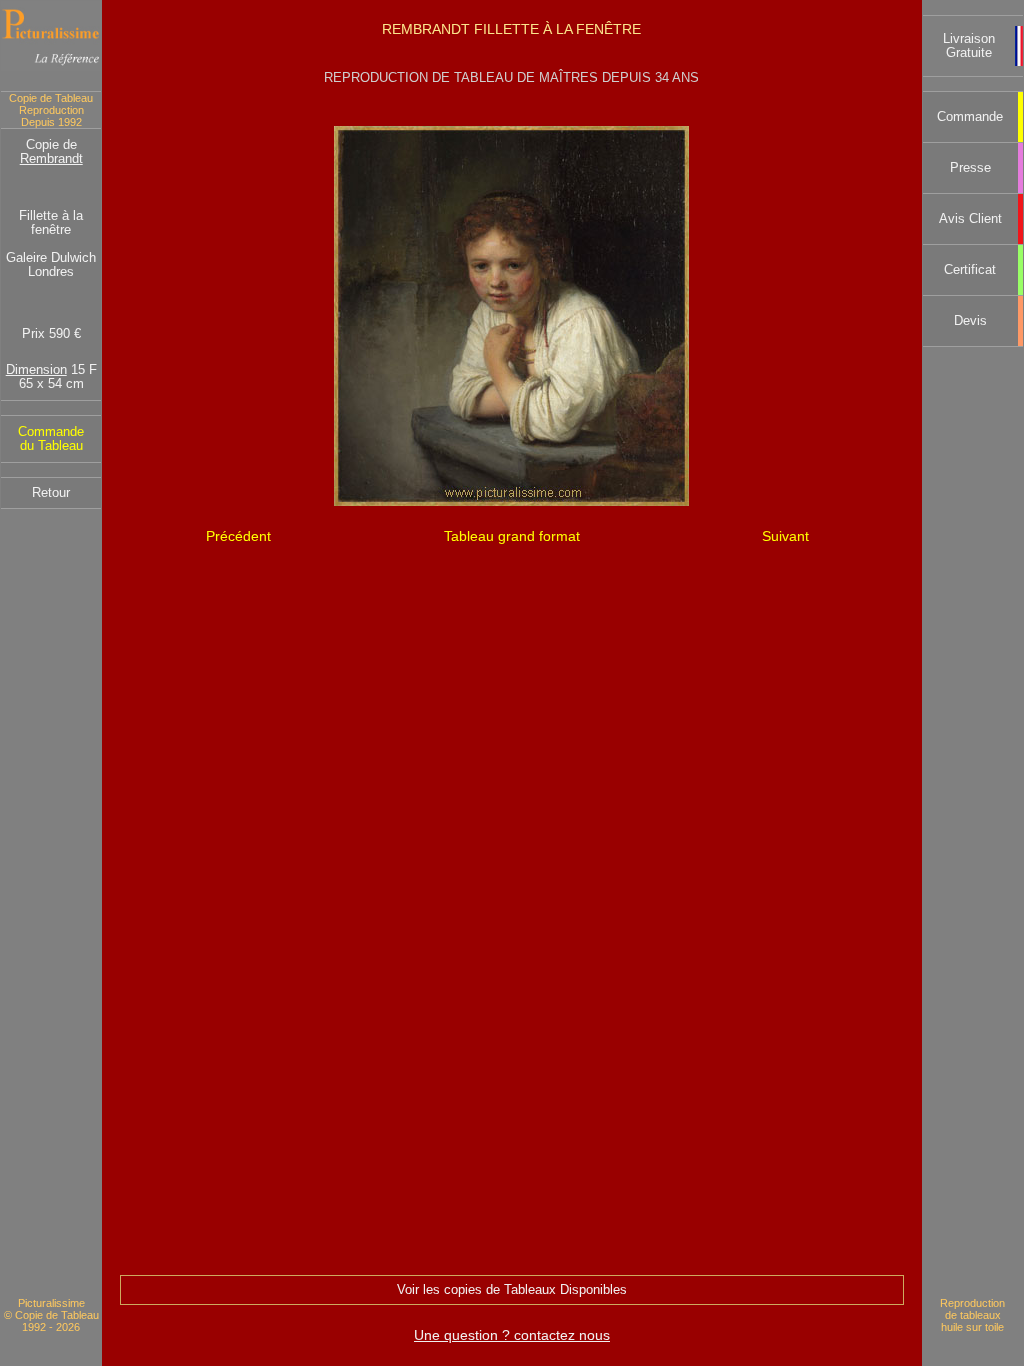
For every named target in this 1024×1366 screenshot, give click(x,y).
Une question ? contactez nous (512, 1335)
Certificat (970, 270)
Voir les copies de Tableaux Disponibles (512, 1290)
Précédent (238, 536)
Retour (51, 493)
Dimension (36, 370)
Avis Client (970, 219)
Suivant (785, 536)
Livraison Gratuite (969, 46)
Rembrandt (51, 159)
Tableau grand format (512, 536)
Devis (970, 321)
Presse (970, 168)
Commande (970, 117)
